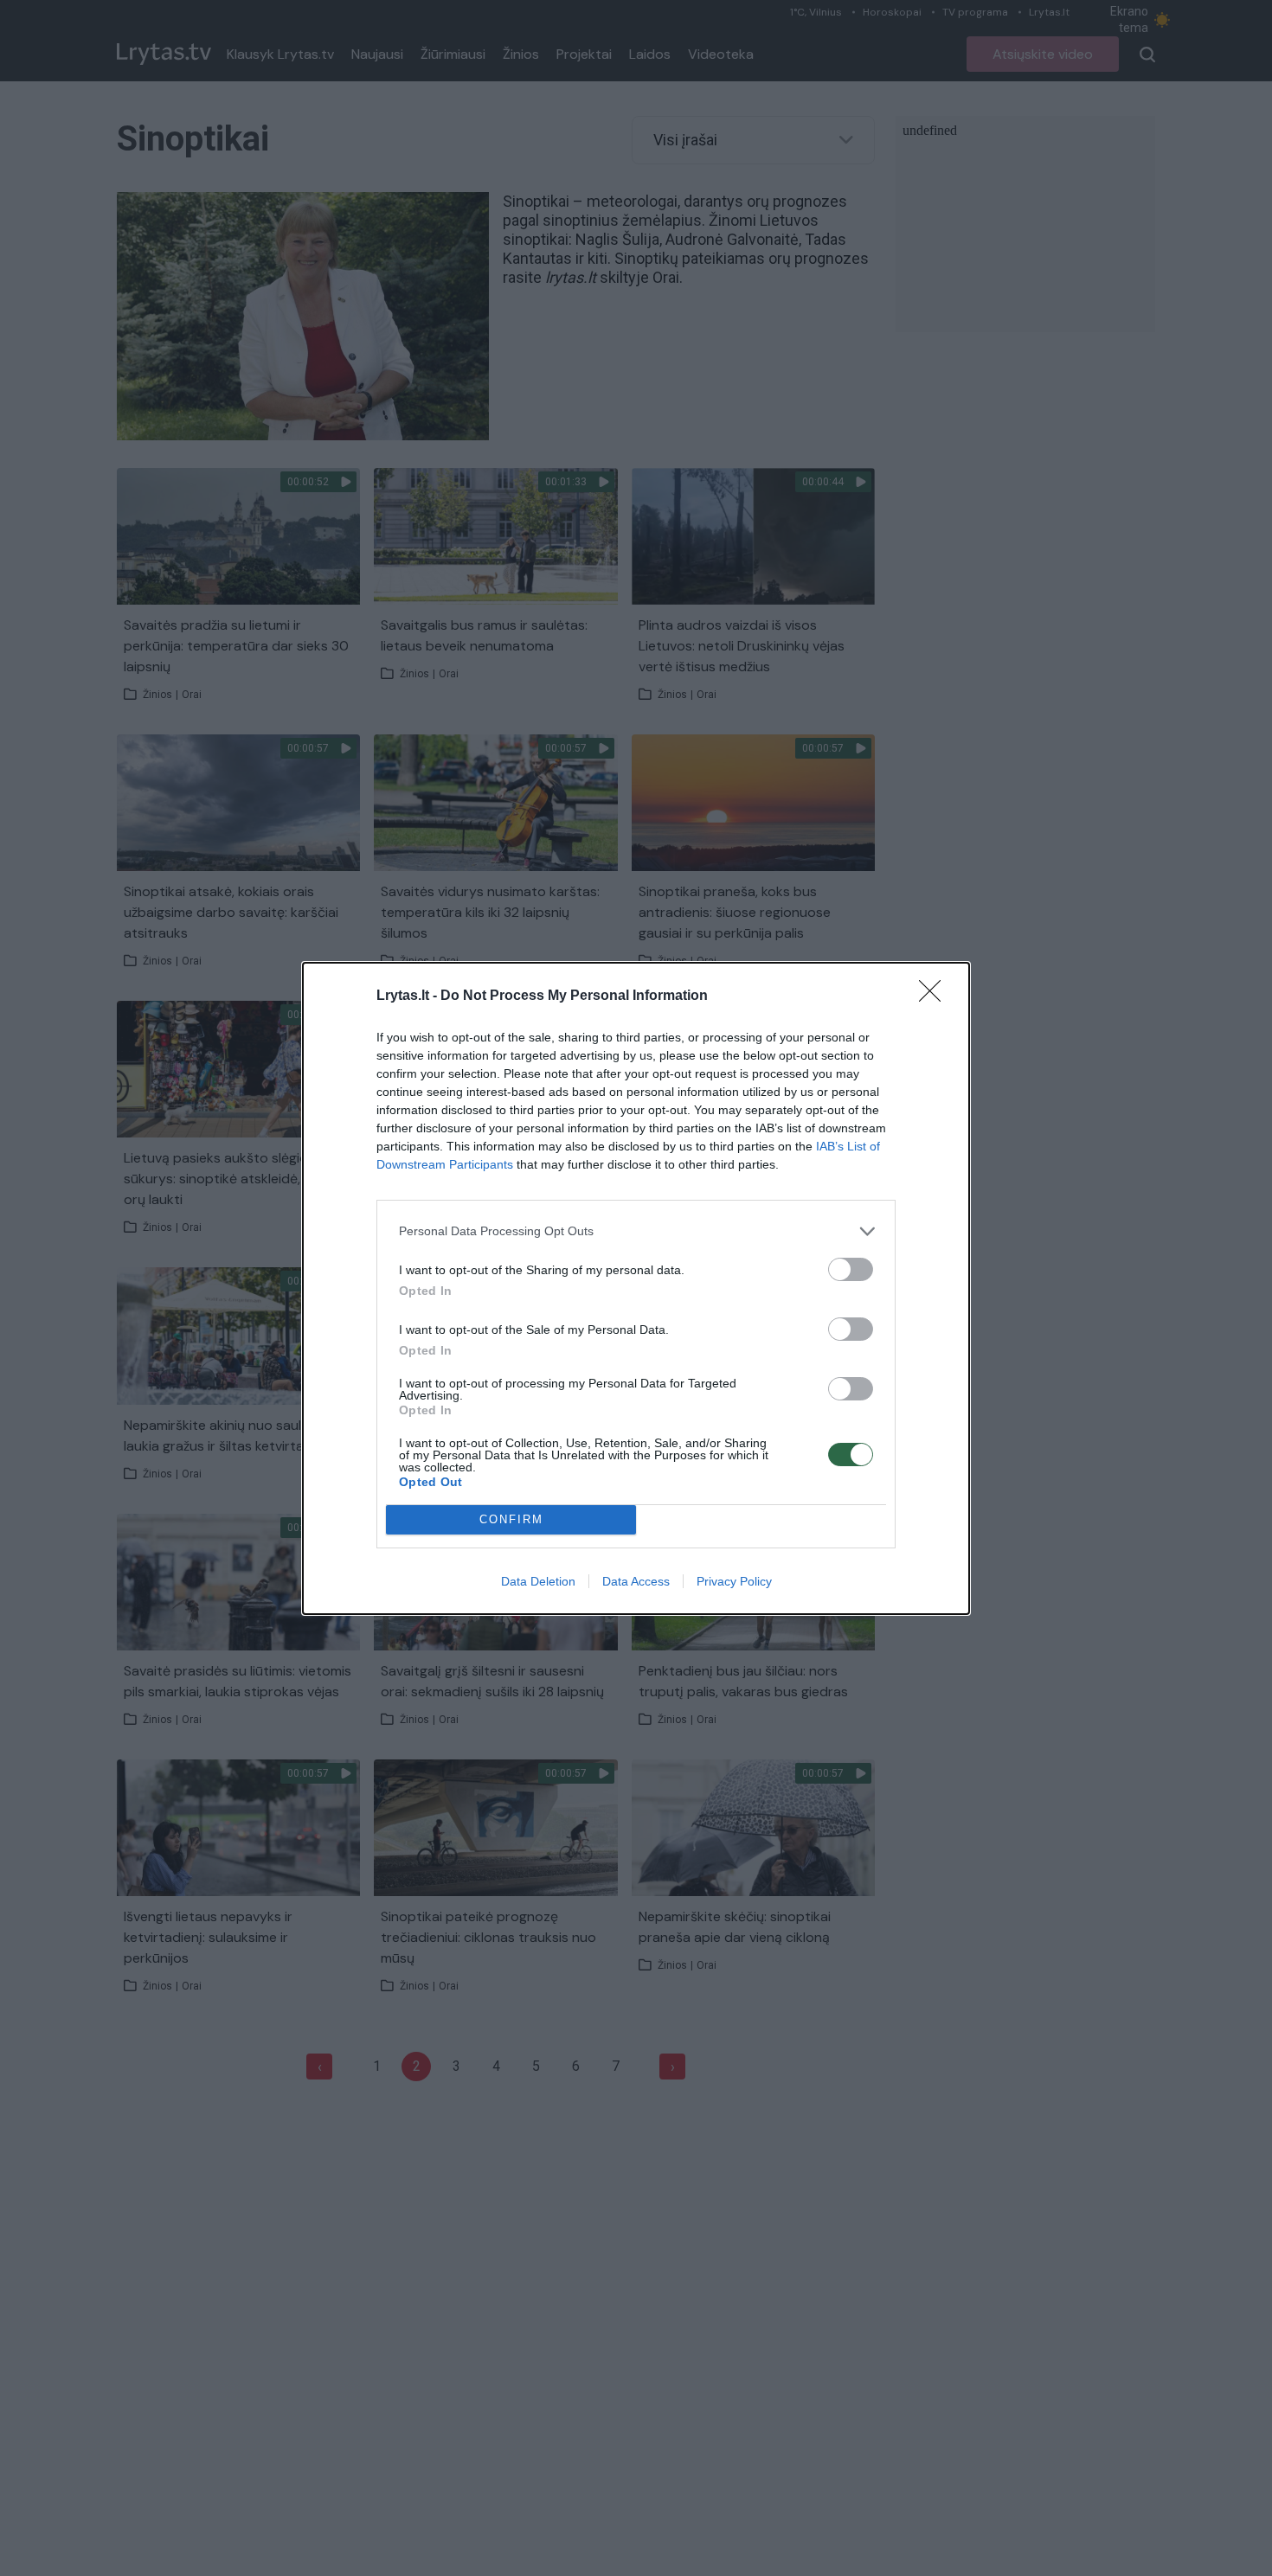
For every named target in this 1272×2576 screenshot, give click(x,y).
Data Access (636, 1581)
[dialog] (636, 1288)
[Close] (935, 996)
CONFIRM (511, 1519)
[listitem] (636, 1231)
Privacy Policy (734, 1581)
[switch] (851, 1269)
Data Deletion (538, 1581)
